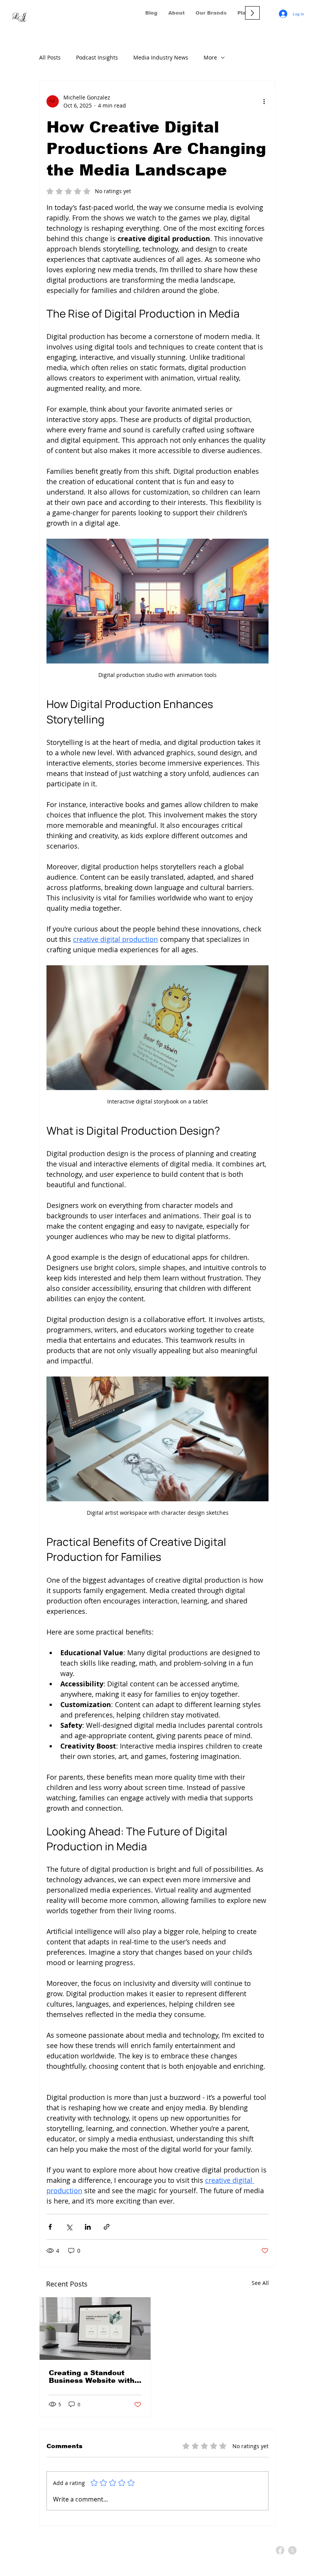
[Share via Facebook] (50, 2227)
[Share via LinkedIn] (88, 2227)
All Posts (50, 57)
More (210, 57)
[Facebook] (280, 2550)
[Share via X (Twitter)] (69, 2227)
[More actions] (264, 101)
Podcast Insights (97, 57)
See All (260, 2283)
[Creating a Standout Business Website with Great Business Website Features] (95, 2329)
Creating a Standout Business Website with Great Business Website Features (94, 2377)
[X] (292, 2550)
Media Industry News (161, 57)
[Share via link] (107, 2227)
